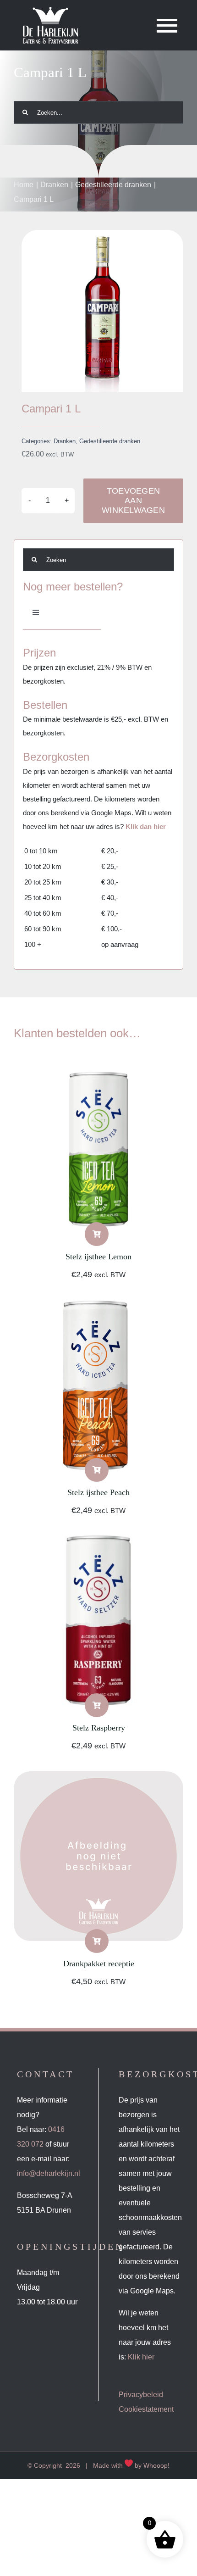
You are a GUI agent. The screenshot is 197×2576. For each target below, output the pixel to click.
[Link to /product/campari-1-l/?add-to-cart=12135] (97, 1941)
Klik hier (141, 2357)
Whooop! (156, 2465)
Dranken (65, 441)
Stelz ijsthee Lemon (98, 1257)
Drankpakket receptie (99, 1964)
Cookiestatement (146, 2409)
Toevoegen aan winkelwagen (133, 501)
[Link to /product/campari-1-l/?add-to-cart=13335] (97, 1705)
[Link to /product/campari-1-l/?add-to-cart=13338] (97, 1470)
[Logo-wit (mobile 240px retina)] (50, 10)
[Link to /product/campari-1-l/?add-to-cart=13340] (97, 1234)
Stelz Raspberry (99, 1728)
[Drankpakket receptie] (98, 1778)
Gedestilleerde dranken (110, 441)
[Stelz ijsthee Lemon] (98, 1071)
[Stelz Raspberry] (98, 1543)
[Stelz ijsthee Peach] (98, 1307)
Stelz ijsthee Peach (98, 1492)
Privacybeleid (141, 2395)
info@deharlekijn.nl (49, 2173)
